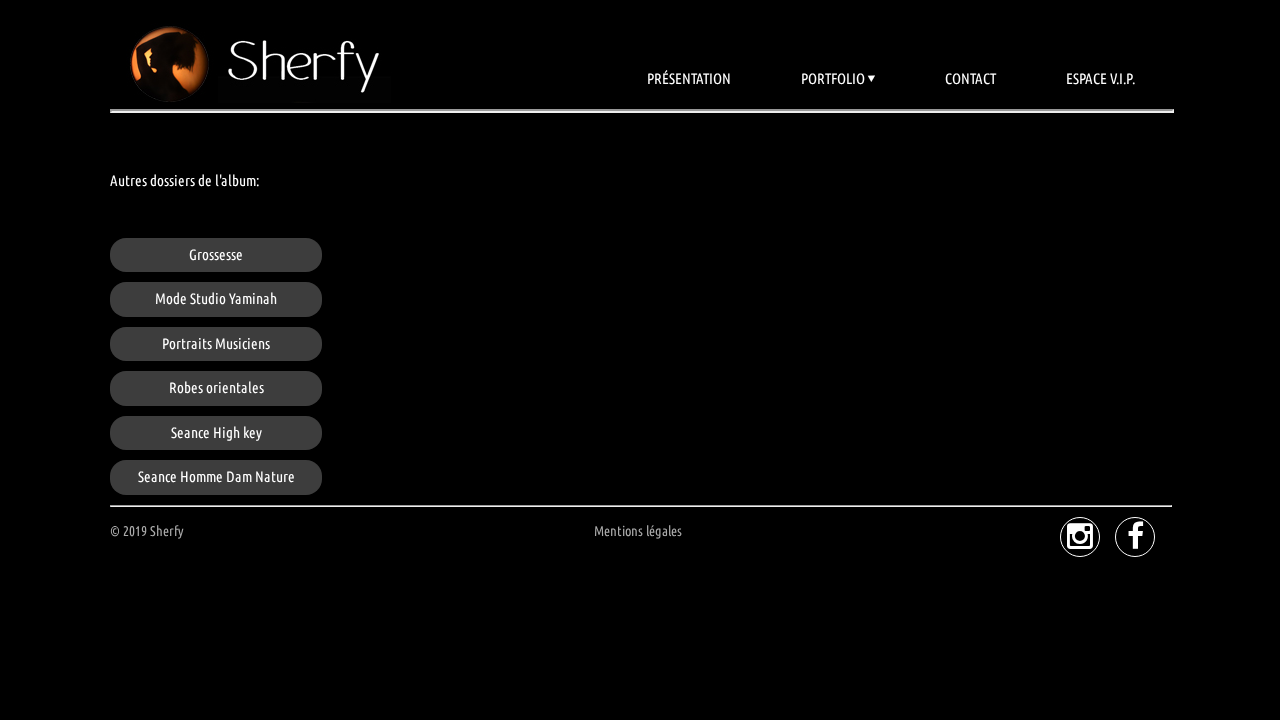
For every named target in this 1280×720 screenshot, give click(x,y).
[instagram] (1080, 537)
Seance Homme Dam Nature (216, 476)
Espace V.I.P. (1100, 78)
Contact (970, 78)
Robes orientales (216, 387)
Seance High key (216, 432)
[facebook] (1135, 537)
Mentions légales (638, 531)
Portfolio (833, 78)
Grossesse (216, 254)
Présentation (689, 78)
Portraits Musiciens (216, 343)
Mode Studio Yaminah (216, 298)
